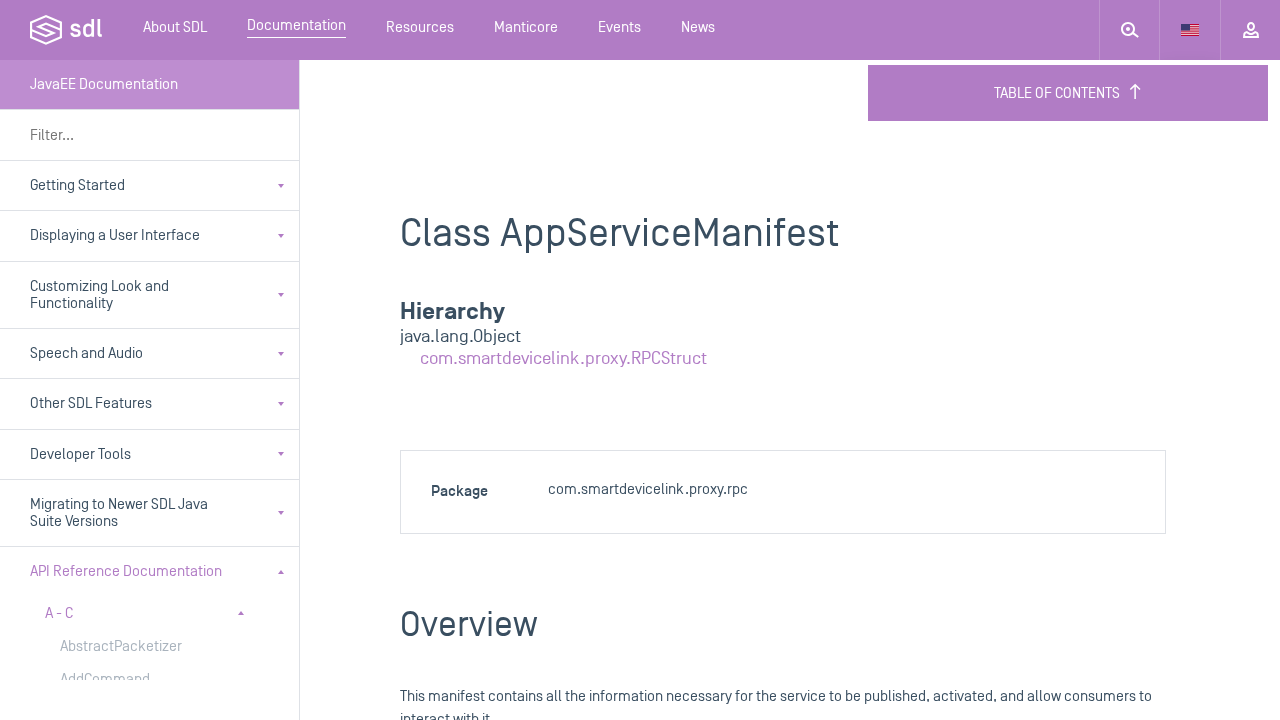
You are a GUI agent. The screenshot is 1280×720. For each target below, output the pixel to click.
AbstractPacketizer (121, 646)
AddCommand (105, 679)
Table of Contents (1057, 93)
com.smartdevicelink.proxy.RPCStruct (563, 358)
